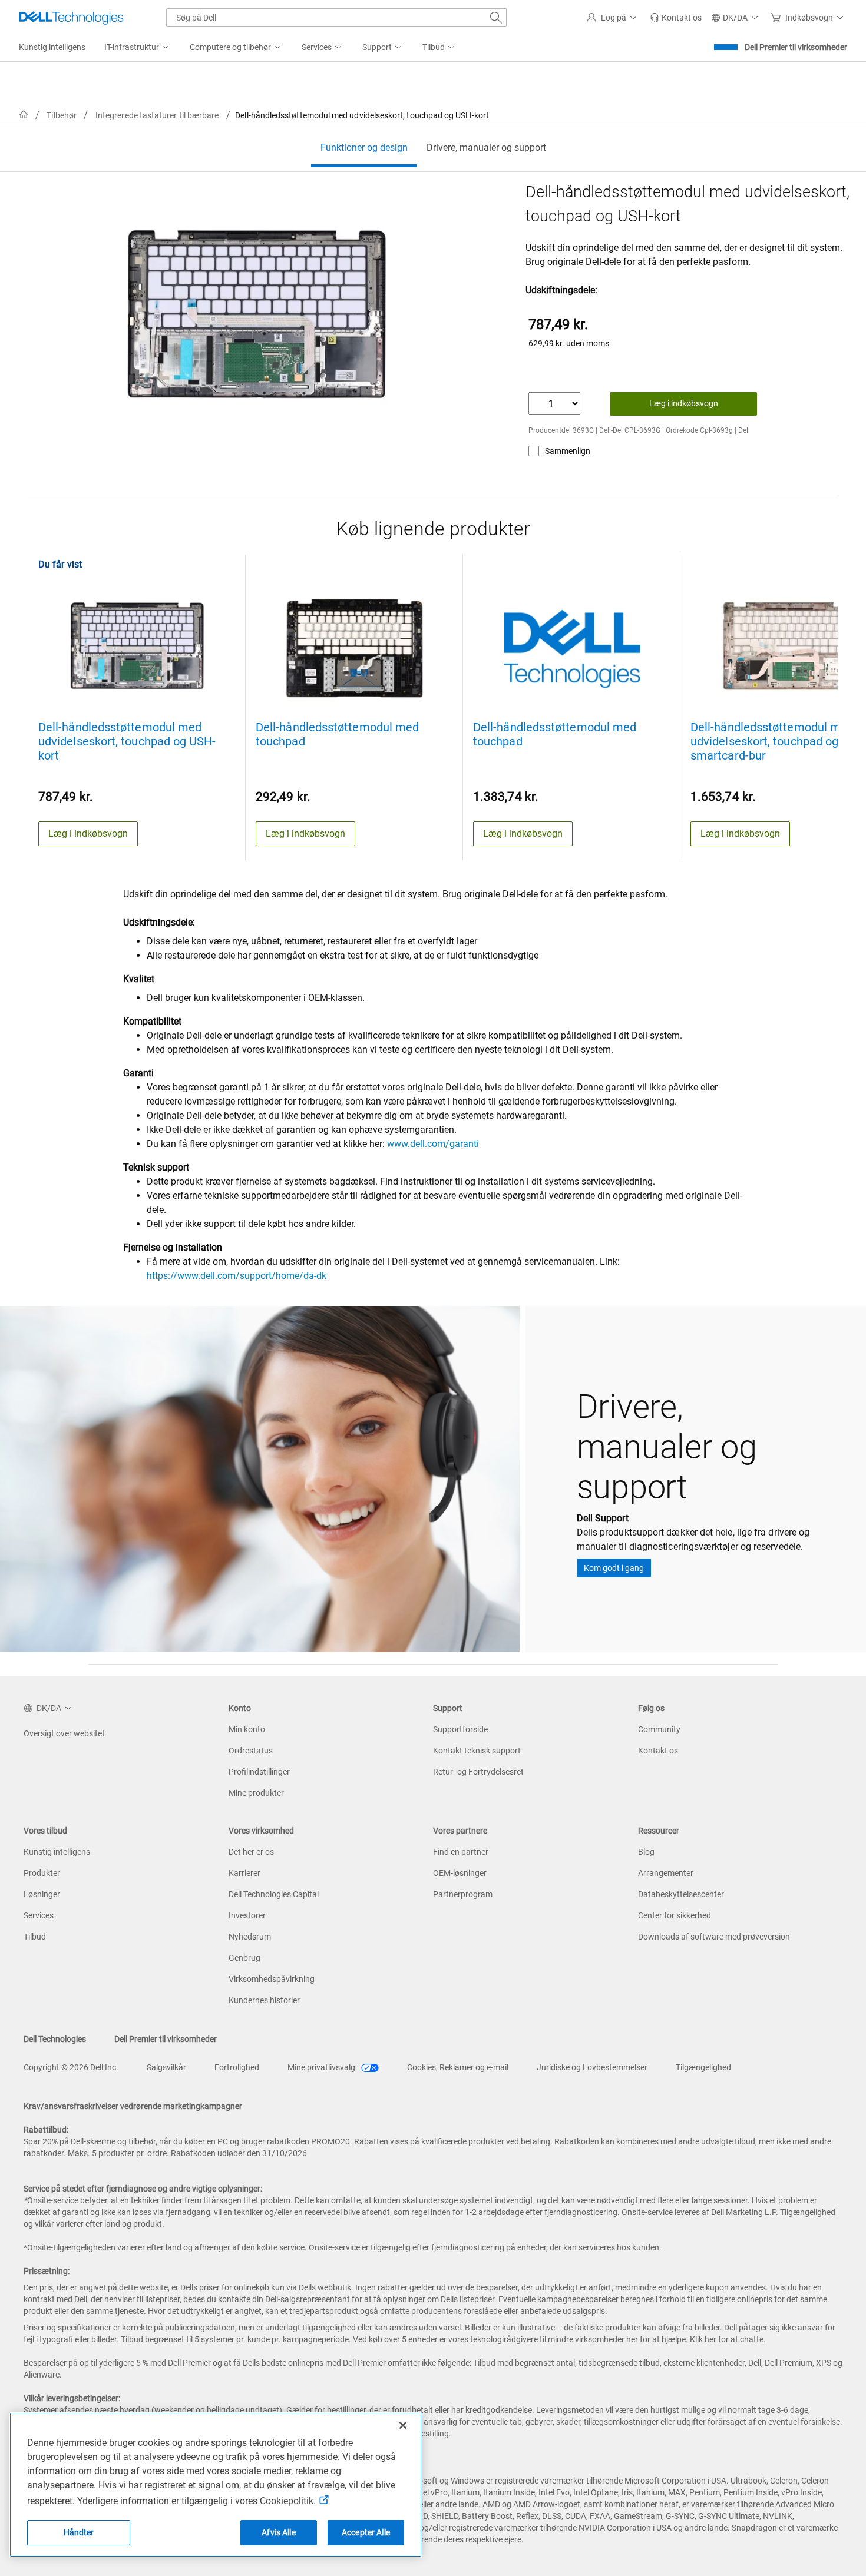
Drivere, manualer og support (486, 147)
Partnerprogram (463, 1894)
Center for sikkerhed (675, 1915)
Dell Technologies (55, 2039)
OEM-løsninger (460, 1873)
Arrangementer (666, 1873)
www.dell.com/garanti (433, 1144)
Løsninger (42, 1894)
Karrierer (244, 1873)
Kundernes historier (264, 2000)
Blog (646, 1852)
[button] (614, 18)
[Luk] (403, 2425)
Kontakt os (658, 1751)
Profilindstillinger (259, 1772)
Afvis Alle (278, 2532)
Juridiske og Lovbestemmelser (592, 2067)
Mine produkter (256, 1793)
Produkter (42, 1873)
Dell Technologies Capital (274, 1894)
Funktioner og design (364, 147)
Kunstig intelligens (57, 1852)
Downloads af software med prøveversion (714, 1937)
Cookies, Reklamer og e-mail (458, 2067)
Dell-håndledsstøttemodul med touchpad (337, 734)
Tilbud (35, 1937)
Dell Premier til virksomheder (796, 47)
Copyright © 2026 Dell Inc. (71, 2067)
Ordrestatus (251, 1751)
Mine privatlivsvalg (322, 2067)
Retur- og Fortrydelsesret (478, 1772)
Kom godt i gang (614, 1568)
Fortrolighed (237, 2067)
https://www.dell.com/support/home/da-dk (237, 1276)
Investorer (247, 1915)
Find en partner (461, 1852)
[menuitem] (138, 48)
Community (659, 1729)
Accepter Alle (366, 2532)
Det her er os (251, 1852)
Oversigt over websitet (64, 1733)
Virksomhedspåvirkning (272, 1979)
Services (39, 1915)
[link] (676, 18)
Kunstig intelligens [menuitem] (52, 47)
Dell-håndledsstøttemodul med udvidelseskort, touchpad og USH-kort (127, 741)
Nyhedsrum (250, 1937)
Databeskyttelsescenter (681, 1894)
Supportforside (460, 1729)
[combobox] (336, 18)
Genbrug (244, 1958)
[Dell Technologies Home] (71, 18)
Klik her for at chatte (727, 2339)
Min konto (247, 1729)
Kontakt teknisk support (477, 1751)
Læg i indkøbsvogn (684, 403)
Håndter (79, 2532)
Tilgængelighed (703, 2067)
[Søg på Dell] (496, 18)
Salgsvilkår (166, 2067)
